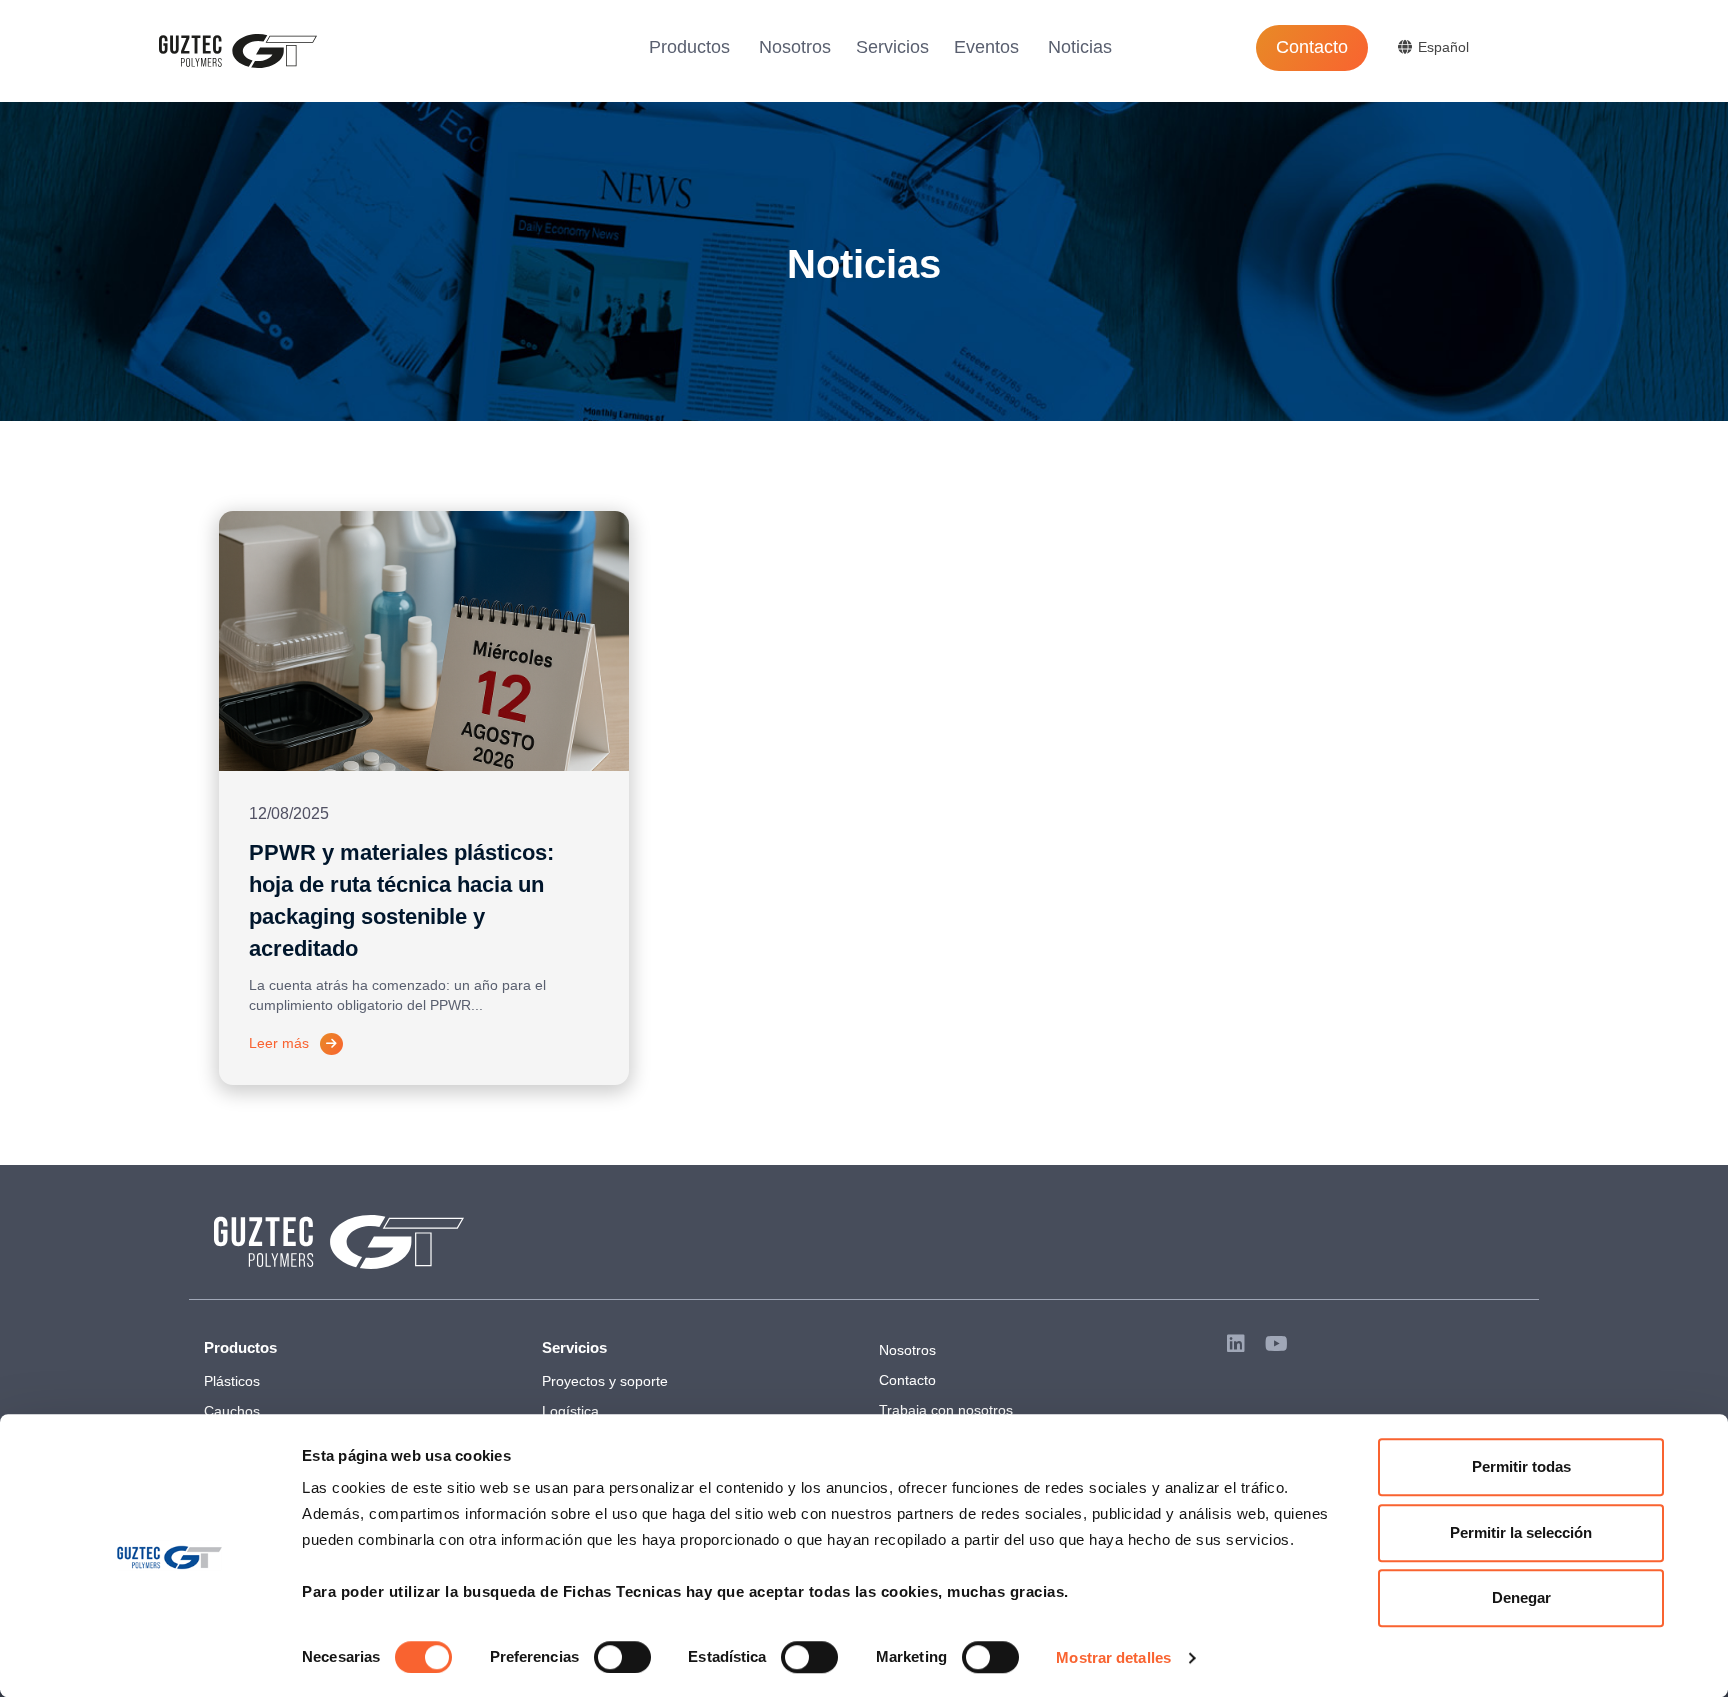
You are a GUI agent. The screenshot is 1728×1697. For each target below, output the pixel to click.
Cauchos (232, 1411)
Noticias (1080, 47)
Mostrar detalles (1113, 1657)
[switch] (622, 1657)
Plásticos (232, 1381)
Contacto (1312, 47)
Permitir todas (1521, 1466)
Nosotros (795, 47)
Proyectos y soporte (605, 1381)
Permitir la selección (1521, 1532)
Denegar (1521, 1597)
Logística (570, 1411)
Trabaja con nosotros (946, 1410)
